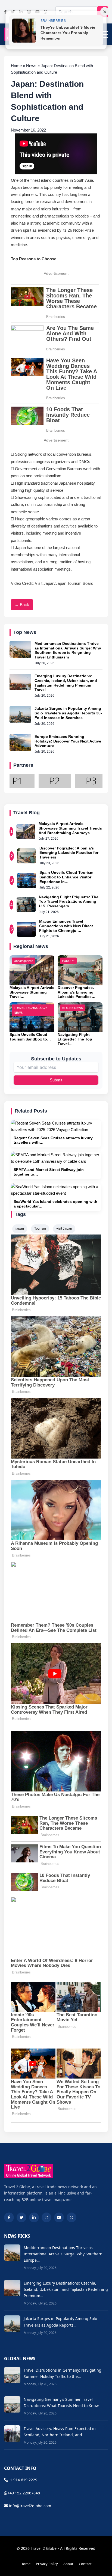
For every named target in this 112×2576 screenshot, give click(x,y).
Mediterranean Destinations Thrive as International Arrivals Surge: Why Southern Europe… (63, 2254)
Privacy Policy (47, 2564)
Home (25, 2564)
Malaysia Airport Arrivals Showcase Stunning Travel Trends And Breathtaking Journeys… (70, 828)
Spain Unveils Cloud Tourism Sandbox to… (30, 1037)
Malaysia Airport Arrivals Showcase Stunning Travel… (32, 992)
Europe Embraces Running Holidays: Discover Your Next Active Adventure (68, 741)
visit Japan (64, 1229)
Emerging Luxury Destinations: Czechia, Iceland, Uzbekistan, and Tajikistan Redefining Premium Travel (66, 683)
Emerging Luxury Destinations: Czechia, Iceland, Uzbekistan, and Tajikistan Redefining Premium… (66, 2289)
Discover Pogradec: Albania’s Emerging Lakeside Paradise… (77, 992)
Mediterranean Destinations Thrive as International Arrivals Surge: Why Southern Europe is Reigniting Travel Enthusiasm (68, 650)
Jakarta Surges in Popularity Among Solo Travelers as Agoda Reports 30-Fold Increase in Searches (68, 713)
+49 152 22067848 (24, 2493)
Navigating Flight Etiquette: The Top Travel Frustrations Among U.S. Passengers (69, 902)
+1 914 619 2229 (23, 2480)
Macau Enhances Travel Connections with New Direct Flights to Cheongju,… (66, 926)
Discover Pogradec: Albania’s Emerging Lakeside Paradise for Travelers (69, 853)
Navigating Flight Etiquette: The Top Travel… (75, 1039)
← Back (22, 605)
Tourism (40, 1229)
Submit (56, 1080)
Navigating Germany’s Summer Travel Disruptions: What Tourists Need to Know (61, 2402)
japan (20, 1229)
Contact (85, 2564)
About (68, 2564)
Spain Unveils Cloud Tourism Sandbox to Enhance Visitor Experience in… (66, 877)
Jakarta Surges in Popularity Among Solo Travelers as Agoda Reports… (60, 2322)
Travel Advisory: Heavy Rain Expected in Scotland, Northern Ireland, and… (60, 2432)
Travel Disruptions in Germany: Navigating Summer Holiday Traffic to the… (63, 2373)
